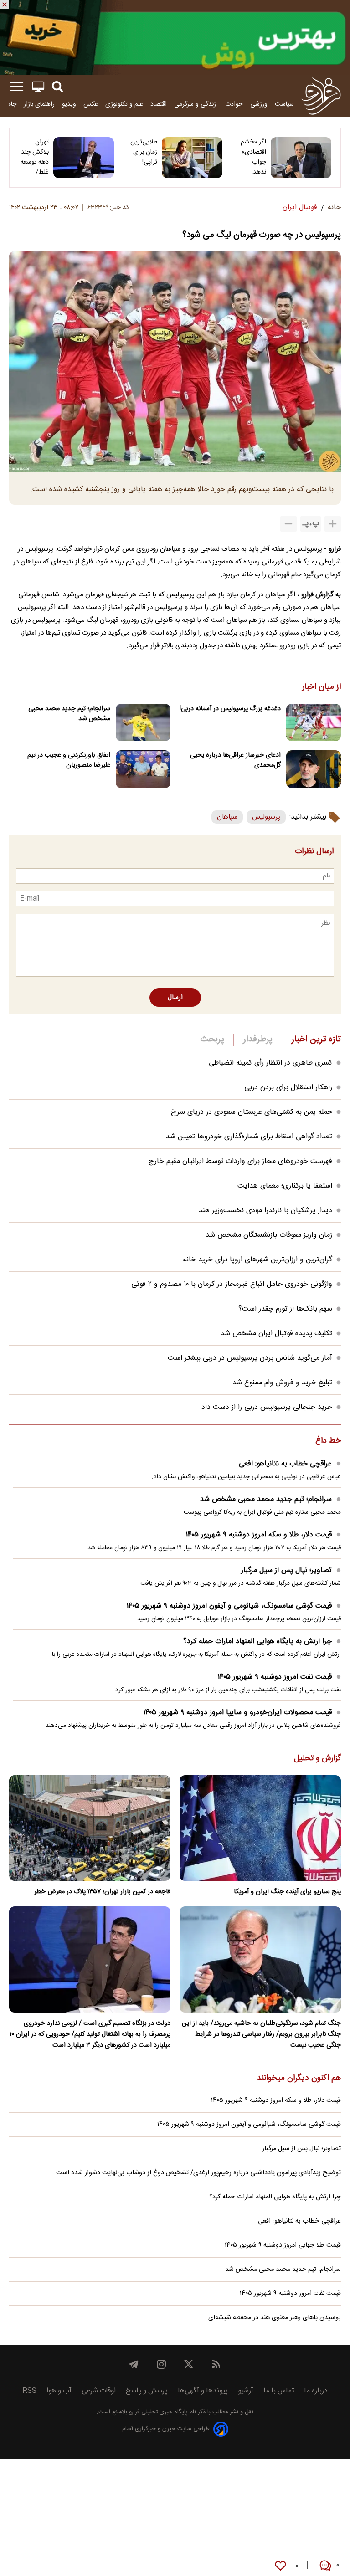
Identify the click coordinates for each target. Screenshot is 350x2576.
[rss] (216, 2364)
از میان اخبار (322, 687)
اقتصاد (159, 104)
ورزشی (259, 104)
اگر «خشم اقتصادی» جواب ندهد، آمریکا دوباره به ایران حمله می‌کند (252, 157)
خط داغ (328, 1441)
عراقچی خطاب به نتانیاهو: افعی (285, 1464)
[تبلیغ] (175, 37)
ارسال (175, 998)
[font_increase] (333, 524)
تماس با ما (279, 2391)
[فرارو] (321, 96)
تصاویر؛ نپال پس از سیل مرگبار (286, 1570)
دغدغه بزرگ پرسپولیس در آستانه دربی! (230, 709)
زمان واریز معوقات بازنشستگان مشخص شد (269, 1235)
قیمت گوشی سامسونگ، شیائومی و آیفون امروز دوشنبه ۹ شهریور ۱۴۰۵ (229, 1606)
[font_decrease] (288, 524)
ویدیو (69, 104)
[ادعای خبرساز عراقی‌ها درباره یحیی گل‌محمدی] (314, 769)
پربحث (212, 1040)
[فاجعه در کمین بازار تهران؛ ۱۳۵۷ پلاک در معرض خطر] (90, 1828)
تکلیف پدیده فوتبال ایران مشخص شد (276, 1334)
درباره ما (316, 2391)
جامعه (9, 104)
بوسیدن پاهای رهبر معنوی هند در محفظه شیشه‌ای (275, 2318)
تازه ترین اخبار (316, 1040)
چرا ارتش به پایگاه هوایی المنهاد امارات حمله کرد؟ (257, 1641)
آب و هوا (59, 2391)
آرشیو (246, 2391)
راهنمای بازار (39, 104)
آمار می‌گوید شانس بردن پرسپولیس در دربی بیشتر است (250, 1358)
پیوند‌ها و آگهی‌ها (203, 2391)
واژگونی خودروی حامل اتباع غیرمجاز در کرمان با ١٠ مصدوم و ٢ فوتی (232, 1284)
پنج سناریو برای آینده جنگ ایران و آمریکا (287, 1892)
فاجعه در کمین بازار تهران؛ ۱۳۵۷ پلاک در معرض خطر (102, 1892)
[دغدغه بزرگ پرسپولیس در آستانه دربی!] (314, 723)
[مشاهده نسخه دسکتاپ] (38, 87)
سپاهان (227, 817)
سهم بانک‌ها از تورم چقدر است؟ (285, 1309)
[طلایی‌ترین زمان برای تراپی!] (192, 158)
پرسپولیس (266, 817)
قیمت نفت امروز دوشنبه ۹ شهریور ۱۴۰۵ (275, 1677)
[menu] (17, 87)
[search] (57, 87)
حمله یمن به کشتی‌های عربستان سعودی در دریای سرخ (252, 1112)
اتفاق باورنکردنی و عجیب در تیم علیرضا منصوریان (69, 760)
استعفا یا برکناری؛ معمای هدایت (285, 1186)
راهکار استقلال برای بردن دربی (288, 1088)
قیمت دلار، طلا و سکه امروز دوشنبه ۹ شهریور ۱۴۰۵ (259, 1535)
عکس (91, 104)
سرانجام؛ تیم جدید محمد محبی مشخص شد (69, 714)
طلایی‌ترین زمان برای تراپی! (144, 152)
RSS (29, 2391)
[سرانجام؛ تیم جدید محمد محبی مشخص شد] (143, 723)
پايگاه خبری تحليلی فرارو (157, 2412)
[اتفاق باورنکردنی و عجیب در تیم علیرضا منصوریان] (143, 769)
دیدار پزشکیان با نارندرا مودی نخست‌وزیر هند (265, 1211)
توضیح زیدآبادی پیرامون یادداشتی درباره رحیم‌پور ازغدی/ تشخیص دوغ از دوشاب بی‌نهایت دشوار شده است (198, 2173)
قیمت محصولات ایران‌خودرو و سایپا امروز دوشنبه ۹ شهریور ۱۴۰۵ (237, 1713)
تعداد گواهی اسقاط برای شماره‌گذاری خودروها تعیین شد (249, 1137)
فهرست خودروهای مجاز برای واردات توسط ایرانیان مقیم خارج (240, 1161)
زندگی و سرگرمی (196, 104)
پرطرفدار (258, 1040)
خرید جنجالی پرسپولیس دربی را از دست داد (267, 1407)
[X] (189, 2364)
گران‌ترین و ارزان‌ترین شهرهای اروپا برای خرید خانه (257, 1260)
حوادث (234, 104)
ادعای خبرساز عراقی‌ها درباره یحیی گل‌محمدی (235, 760)
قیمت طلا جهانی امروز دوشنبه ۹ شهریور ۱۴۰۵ (283, 2245)
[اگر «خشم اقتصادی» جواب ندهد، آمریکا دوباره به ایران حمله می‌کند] (301, 158)
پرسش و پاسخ (147, 2391)
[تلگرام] (134, 2364)
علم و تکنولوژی (124, 104)
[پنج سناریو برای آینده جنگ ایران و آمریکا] (260, 1828)
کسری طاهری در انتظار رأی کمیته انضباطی (270, 1063)
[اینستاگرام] (161, 2364)
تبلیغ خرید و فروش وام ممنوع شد (282, 1383)
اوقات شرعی (99, 2391)
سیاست (284, 104)
